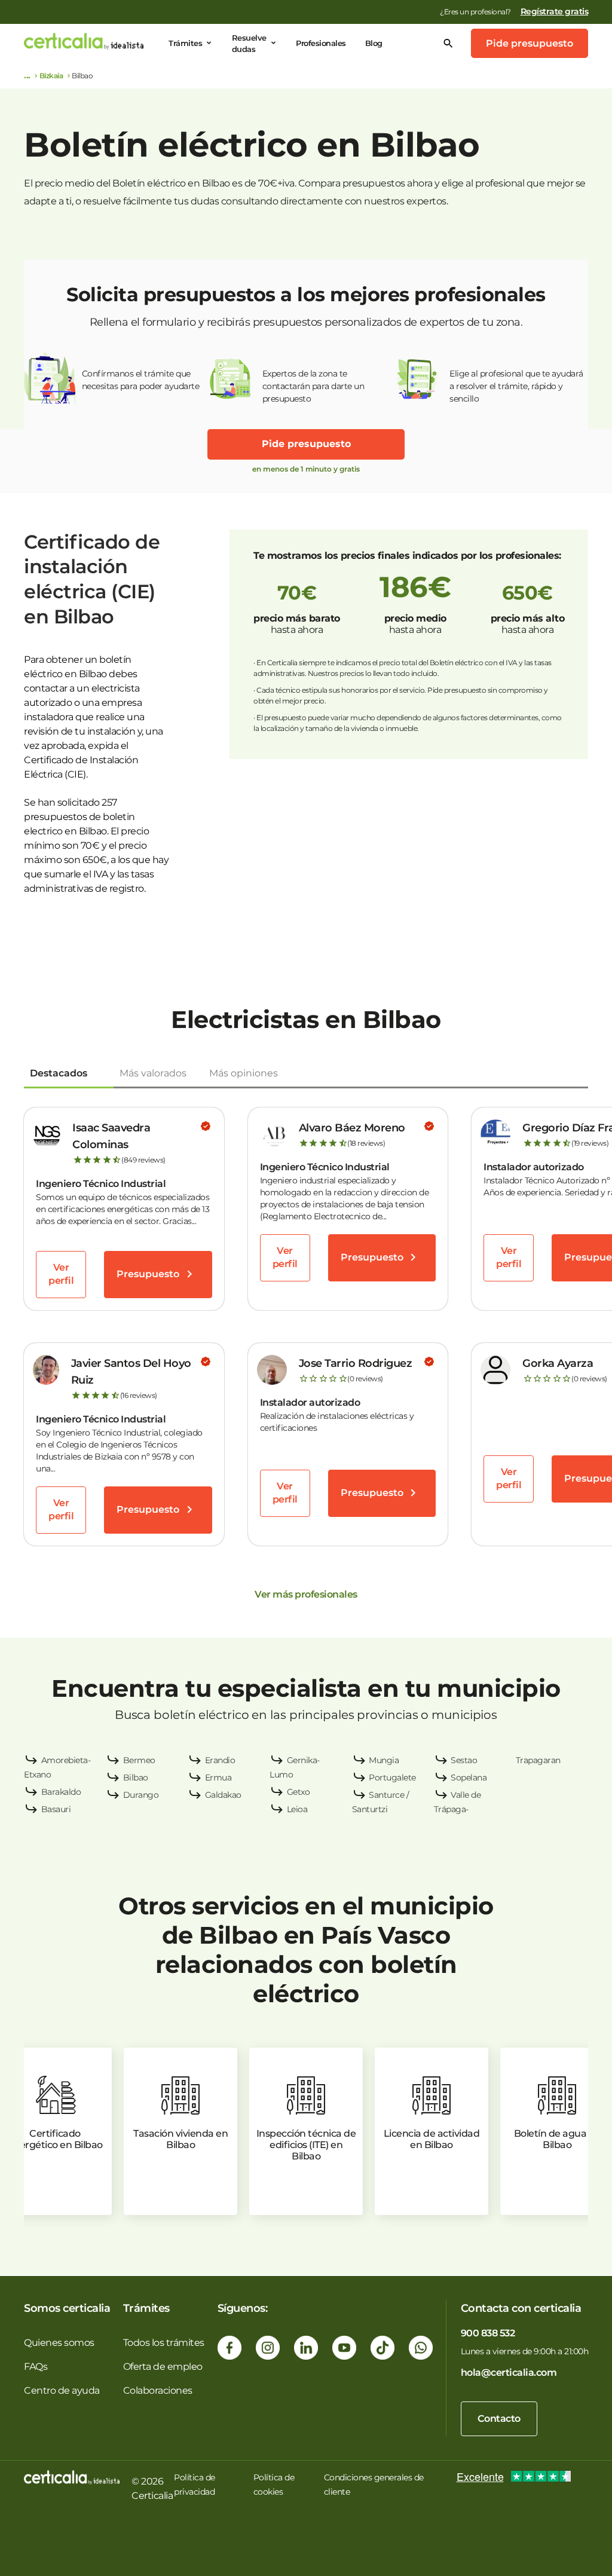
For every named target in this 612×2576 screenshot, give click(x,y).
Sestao (464, 1760)
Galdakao (223, 1795)
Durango (141, 1795)
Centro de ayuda (62, 2390)
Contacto (499, 2419)
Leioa (297, 1809)
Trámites (185, 43)
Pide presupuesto (530, 43)
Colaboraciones (158, 2390)
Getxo (299, 1792)
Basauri (56, 1809)
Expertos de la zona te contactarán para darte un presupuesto (313, 386)
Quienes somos (59, 2343)
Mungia (384, 1760)
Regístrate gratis (555, 11)
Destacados (59, 1073)
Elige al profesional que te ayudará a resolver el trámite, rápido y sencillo (516, 386)
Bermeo (139, 1760)
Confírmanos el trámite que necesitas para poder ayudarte (141, 380)
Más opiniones (244, 1073)
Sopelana (469, 1777)
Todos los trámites (164, 2343)
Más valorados (153, 1073)
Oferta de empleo (163, 2367)
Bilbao (136, 1777)
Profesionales (321, 43)
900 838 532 (488, 2333)
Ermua (218, 1777)
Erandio (220, 1760)
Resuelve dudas (249, 43)
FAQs (36, 2367)
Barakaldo (61, 1792)
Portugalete (392, 1777)
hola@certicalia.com (509, 2372)
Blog (374, 43)
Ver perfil (61, 1274)
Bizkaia (51, 76)
